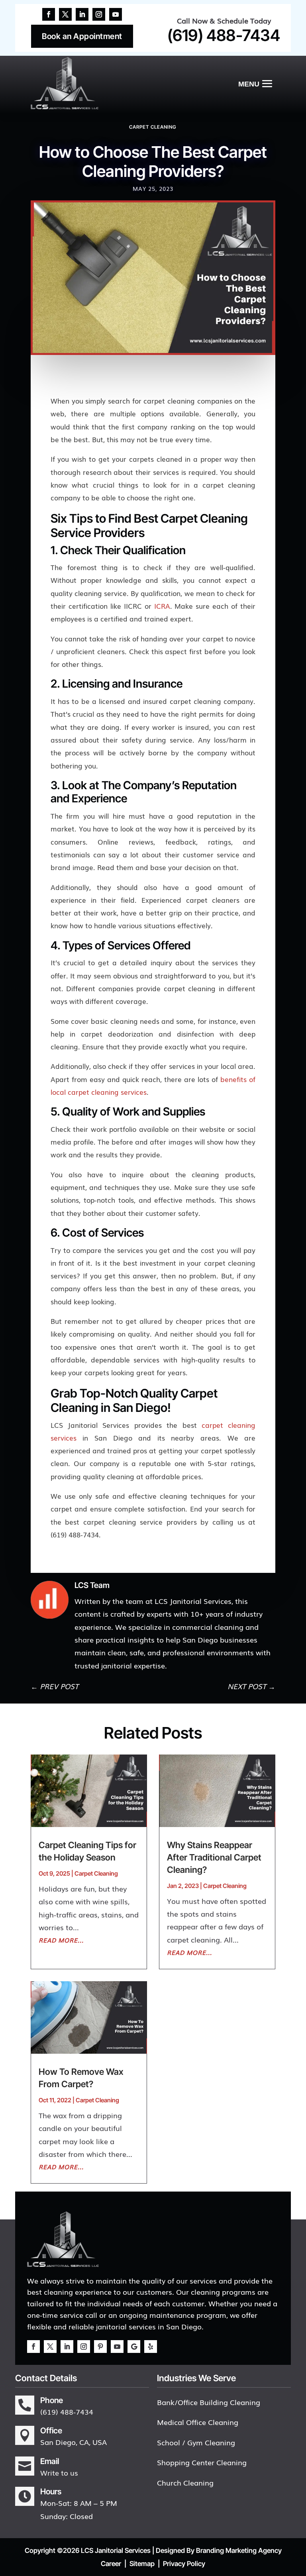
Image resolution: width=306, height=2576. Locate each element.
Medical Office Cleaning (198, 2422)
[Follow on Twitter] (65, 14)
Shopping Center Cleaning (202, 2462)
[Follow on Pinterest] (100, 2347)
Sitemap (142, 2564)
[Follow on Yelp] (151, 2347)
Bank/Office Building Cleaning (209, 2402)
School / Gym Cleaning (196, 2442)
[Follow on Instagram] (99, 14)
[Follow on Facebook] (49, 14)
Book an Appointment (82, 36)
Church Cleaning (185, 2482)
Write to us (59, 2472)
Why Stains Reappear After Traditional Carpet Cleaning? (214, 1857)
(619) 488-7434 (224, 35)
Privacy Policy (184, 2564)
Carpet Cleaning (153, 127)
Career (111, 2564)
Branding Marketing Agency (239, 2551)
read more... (61, 1940)
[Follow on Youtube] (116, 14)
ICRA (162, 606)
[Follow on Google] (134, 2347)
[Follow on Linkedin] (82, 14)
